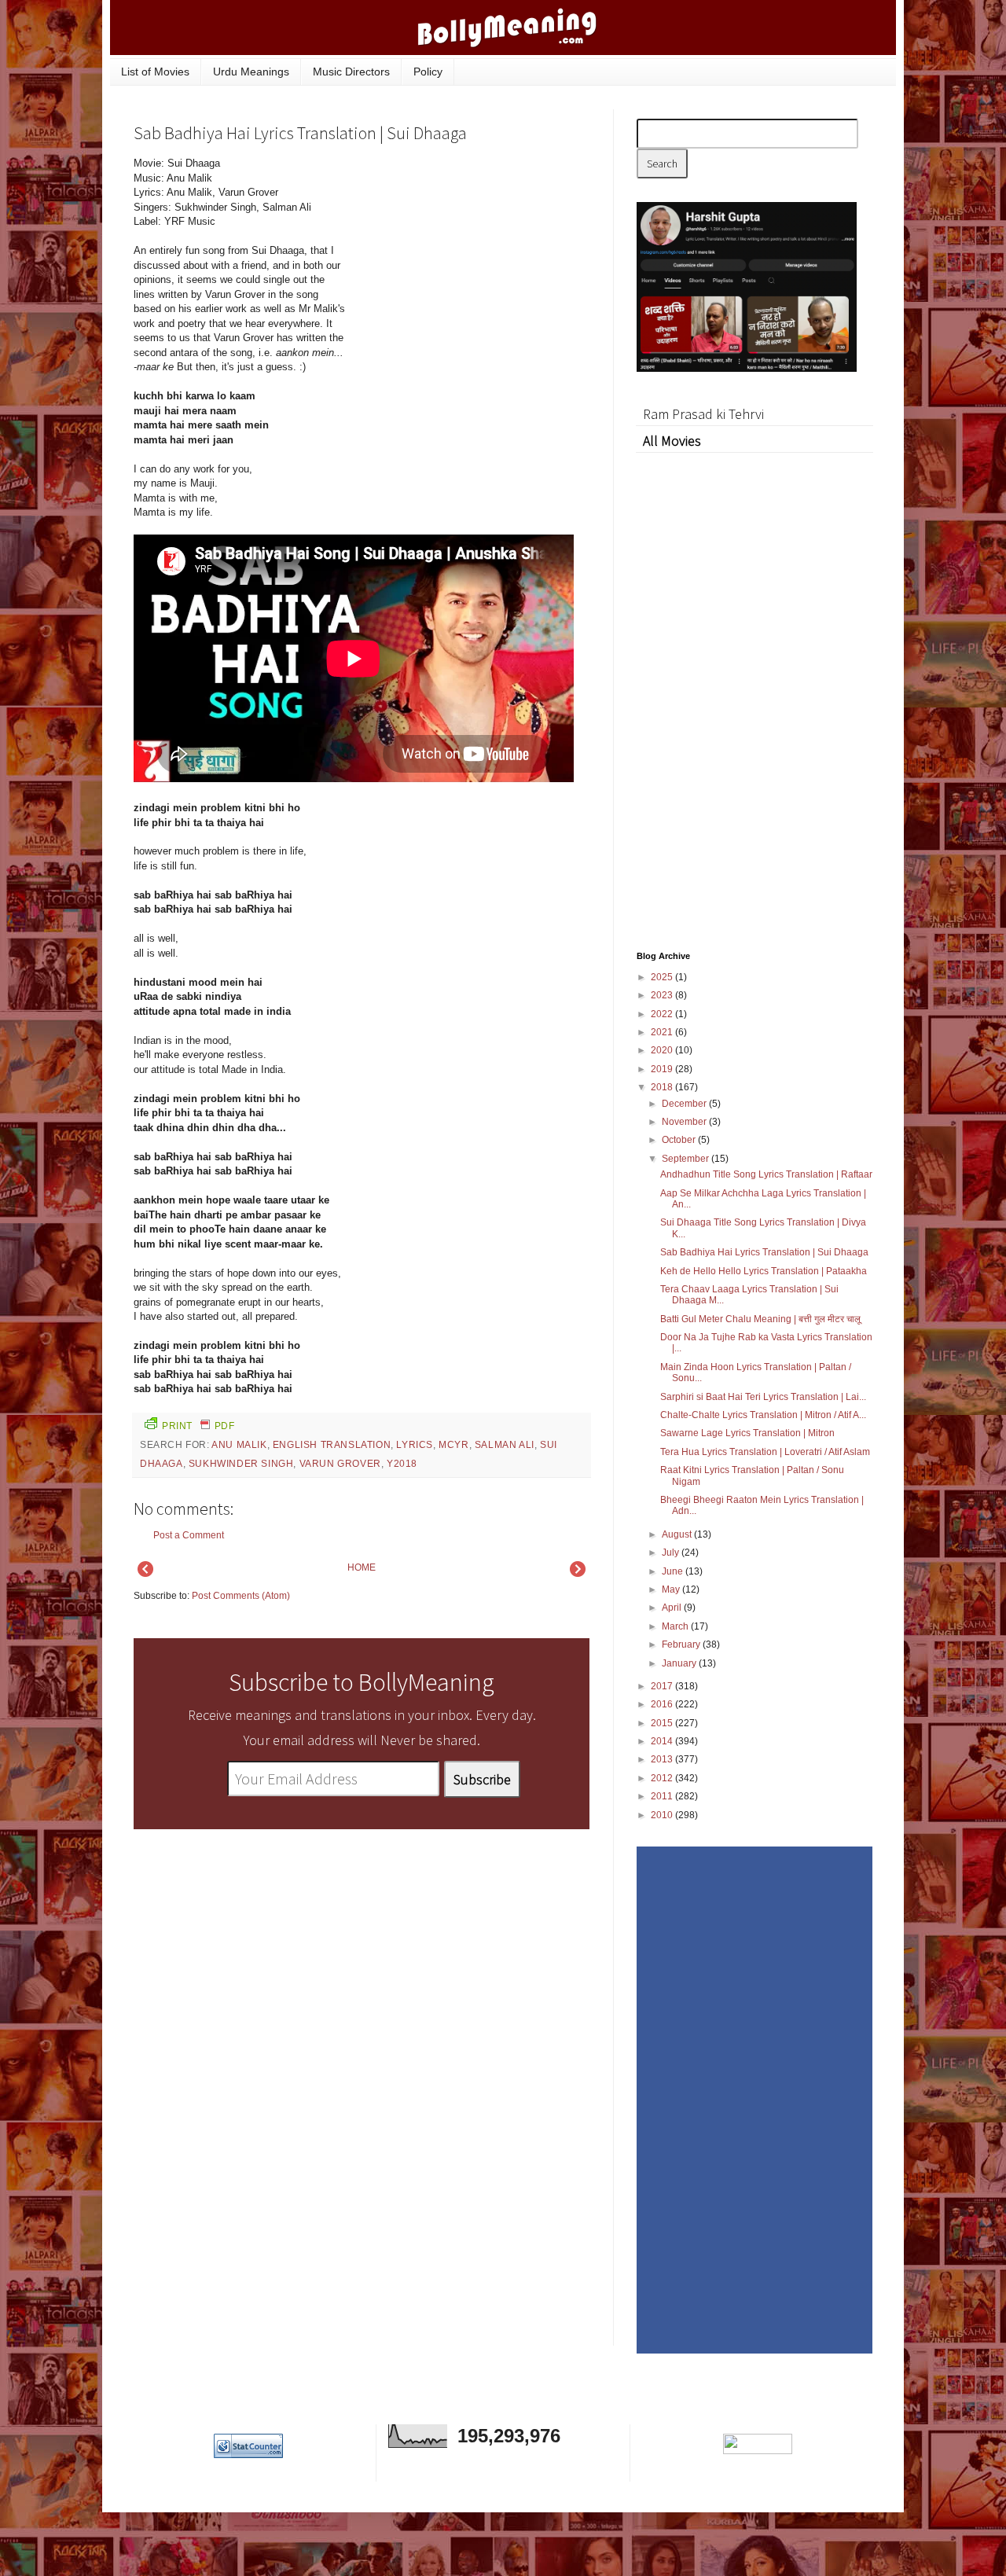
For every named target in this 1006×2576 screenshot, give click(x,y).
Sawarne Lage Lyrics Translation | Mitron (747, 1433)
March (676, 1626)
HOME (362, 1567)
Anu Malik (239, 1445)
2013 (663, 1759)
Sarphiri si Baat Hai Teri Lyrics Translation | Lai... (763, 1397)
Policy (428, 72)
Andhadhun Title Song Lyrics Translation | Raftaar (766, 1174)
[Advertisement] (472, 263)
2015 (663, 1723)
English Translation (332, 1445)
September (687, 1159)
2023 (663, 995)
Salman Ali (505, 1445)
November (685, 1122)
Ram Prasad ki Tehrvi (703, 414)
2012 (663, 1778)
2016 (663, 1704)
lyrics (415, 1445)
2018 (663, 1087)
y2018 (402, 1464)
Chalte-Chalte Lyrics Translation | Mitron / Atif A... (763, 1415)
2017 (663, 1686)
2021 (663, 1032)
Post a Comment (189, 1535)
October (680, 1140)
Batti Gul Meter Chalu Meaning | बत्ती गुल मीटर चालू (760, 1319)
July (672, 1553)
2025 (663, 977)
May (672, 1589)
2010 (663, 1815)
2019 (663, 1069)
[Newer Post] (145, 1574)
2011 (663, 1796)
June (674, 1571)
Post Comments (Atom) (241, 1596)
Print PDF (198, 1426)
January (680, 1663)
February (682, 1644)
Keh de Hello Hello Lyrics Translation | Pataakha (764, 1271)
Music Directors (351, 72)
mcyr (453, 1445)
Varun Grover (340, 1464)
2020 (663, 1050)
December (685, 1104)
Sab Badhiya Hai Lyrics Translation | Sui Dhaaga (764, 1252)
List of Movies (155, 72)
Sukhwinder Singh (241, 1464)
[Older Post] (578, 1574)
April (673, 1608)
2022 (663, 1014)
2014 (663, 1741)
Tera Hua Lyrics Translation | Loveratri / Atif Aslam (765, 1452)
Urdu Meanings (251, 72)
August (678, 1534)
